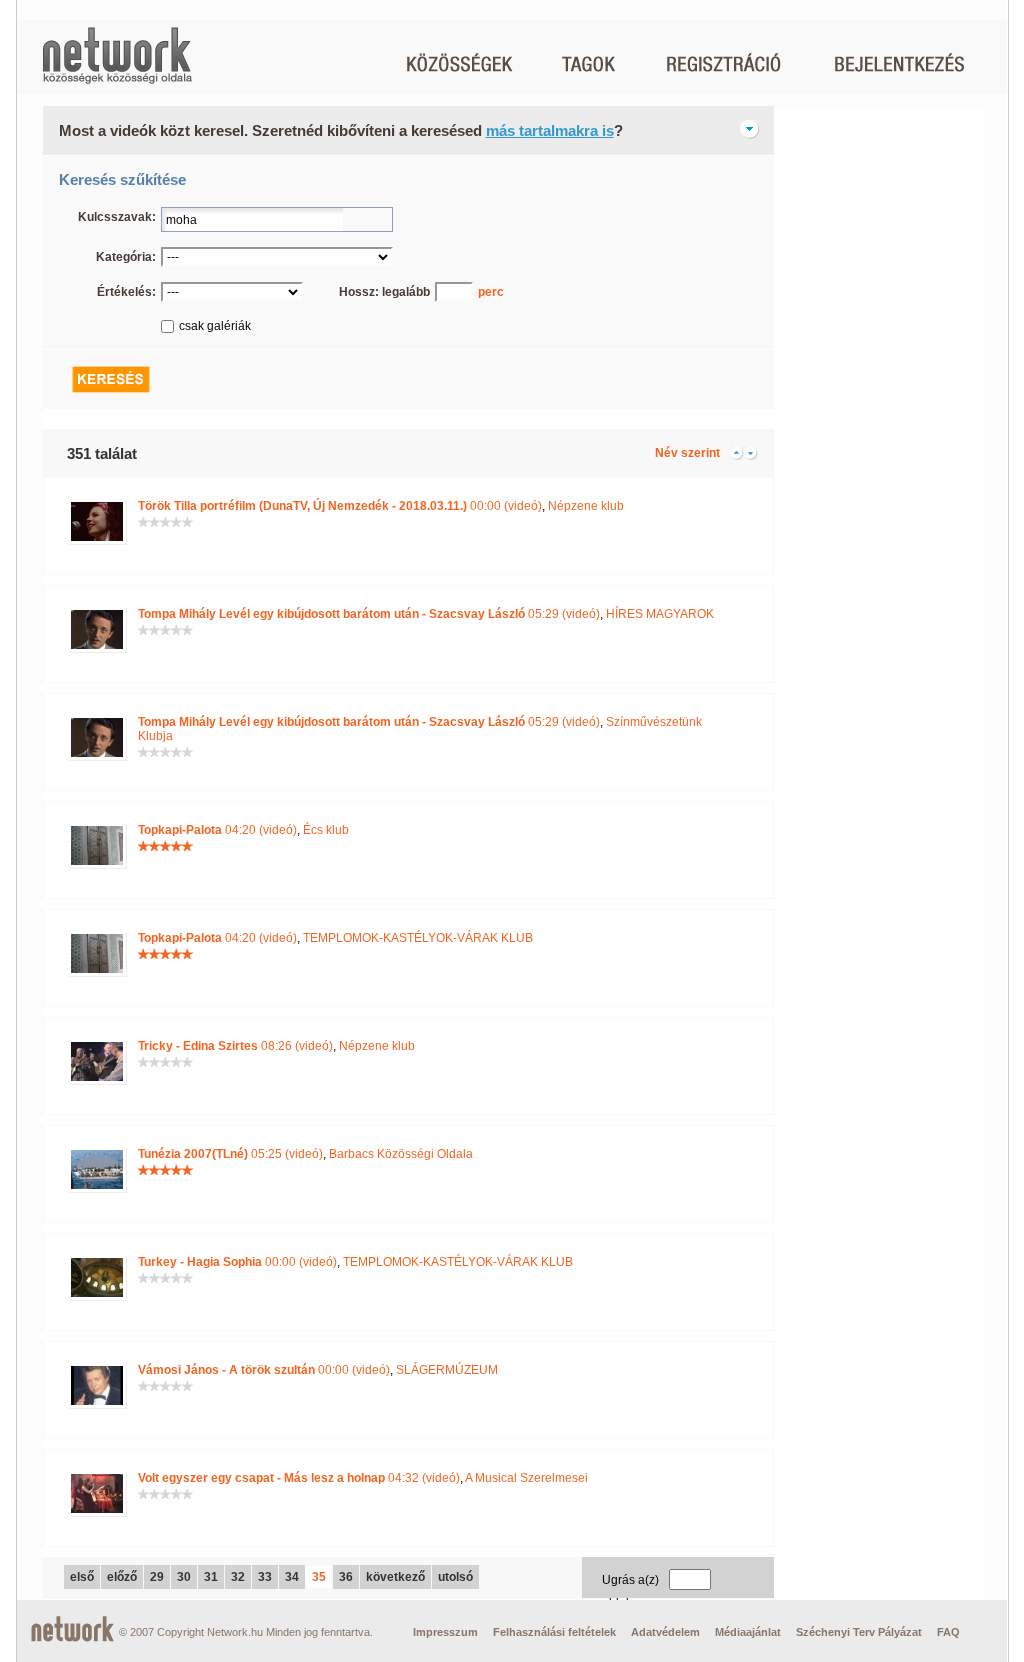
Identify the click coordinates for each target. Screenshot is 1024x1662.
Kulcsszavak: (117, 217)
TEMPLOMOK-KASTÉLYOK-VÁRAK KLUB (418, 938)
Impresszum (445, 1632)
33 (265, 1577)
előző (122, 1577)
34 (292, 1577)
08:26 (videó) (235, 1046)
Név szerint (687, 453)
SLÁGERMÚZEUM (447, 1370)
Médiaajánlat (748, 1632)
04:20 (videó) (217, 830)
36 (346, 1577)
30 (184, 1577)
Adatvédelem (665, 1632)
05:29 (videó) (369, 614)
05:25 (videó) (230, 1154)
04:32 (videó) (299, 1478)
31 (211, 1577)
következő (395, 1577)
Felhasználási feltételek (554, 1632)
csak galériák (215, 326)
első (82, 1577)
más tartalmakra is (550, 130)
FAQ (948, 1632)
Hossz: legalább (384, 292)
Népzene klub (586, 506)
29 (157, 1577)
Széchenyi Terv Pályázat (859, 1632)
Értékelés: (126, 292)
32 (238, 1577)
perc (491, 292)
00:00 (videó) (340, 506)
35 (319, 1577)
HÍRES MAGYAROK (660, 614)
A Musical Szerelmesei (526, 1478)
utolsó (455, 1577)
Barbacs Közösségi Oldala (401, 1154)
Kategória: (126, 257)
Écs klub (326, 830)
